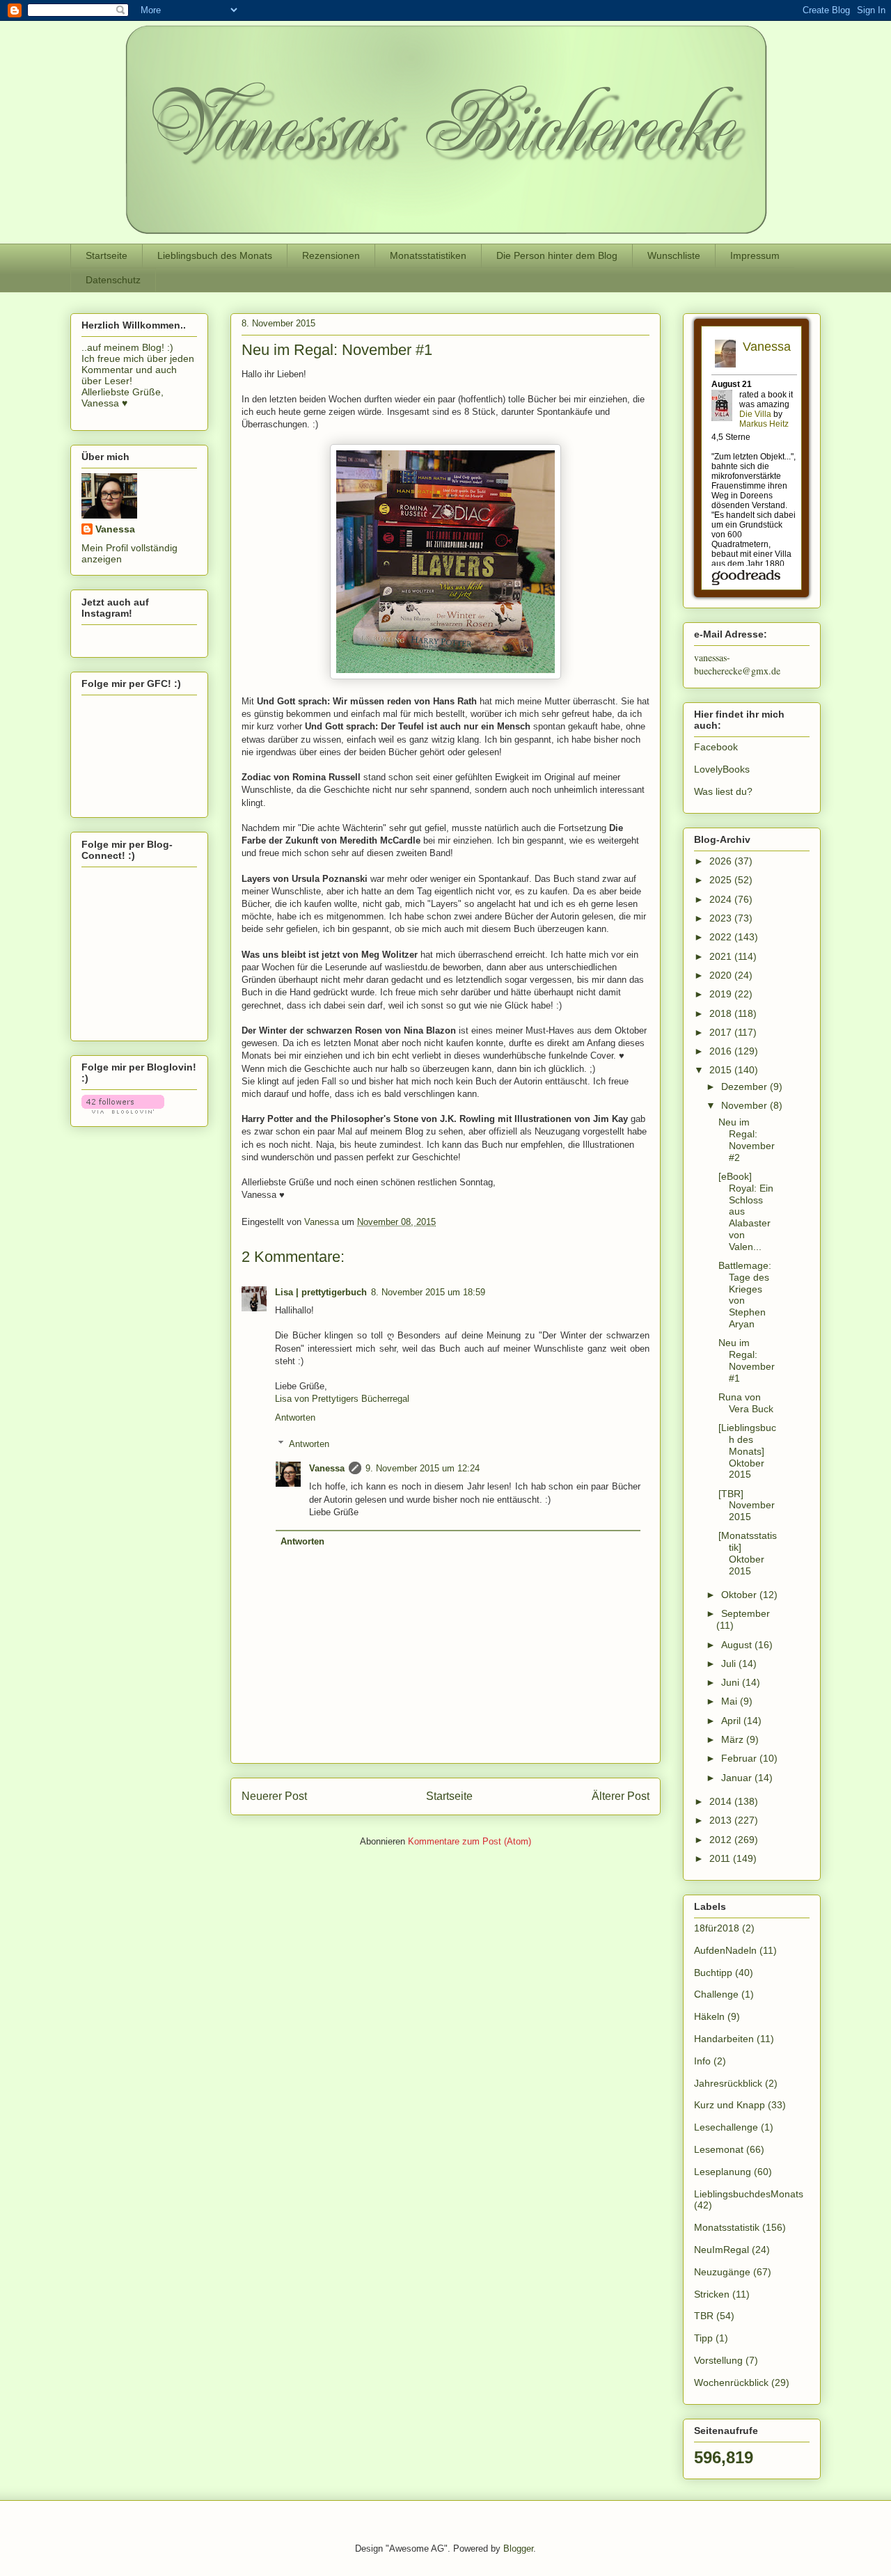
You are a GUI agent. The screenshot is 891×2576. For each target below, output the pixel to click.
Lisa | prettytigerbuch (321, 1292)
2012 (722, 1840)
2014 (722, 1801)
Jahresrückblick (728, 2083)
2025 (722, 880)
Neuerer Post (274, 1796)
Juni (732, 1682)
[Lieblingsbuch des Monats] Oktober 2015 (747, 1451)
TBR (704, 2316)
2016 (722, 1051)
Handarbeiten (724, 2039)
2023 (722, 918)
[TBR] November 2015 (747, 1506)
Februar (740, 1758)
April (732, 1721)
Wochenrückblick (731, 2383)
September (746, 1613)
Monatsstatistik (727, 2227)
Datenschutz (113, 280)
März (734, 1739)
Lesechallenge (726, 2127)
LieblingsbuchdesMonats (749, 2194)
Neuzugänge (722, 2272)
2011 (721, 1858)
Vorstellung (718, 2360)
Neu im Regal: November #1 (747, 1360)
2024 (722, 899)
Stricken (712, 2294)
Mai (731, 1701)
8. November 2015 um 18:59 (428, 1292)
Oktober (740, 1595)
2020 (722, 975)
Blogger (518, 2549)
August (738, 1645)
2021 (722, 956)
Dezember (746, 1086)
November (746, 1105)
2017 (722, 1032)
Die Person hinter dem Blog (557, 255)
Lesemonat (719, 2149)
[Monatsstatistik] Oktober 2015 (748, 1553)
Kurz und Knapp (730, 2105)
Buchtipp (713, 1973)
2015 (722, 1070)
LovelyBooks (722, 769)
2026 (722, 861)
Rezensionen (331, 255)
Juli (730, 1664)
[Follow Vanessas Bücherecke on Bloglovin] (123, 1110)
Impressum (755, 255)
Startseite (107, 255)
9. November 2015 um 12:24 (423, 1468)
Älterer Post (621, 1796)
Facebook (716, 747)
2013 (722, 1820)
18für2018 (717, 1928)
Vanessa (327, 1468)
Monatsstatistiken (428, 255)
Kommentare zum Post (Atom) (470, 1841)
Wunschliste (674, 255)
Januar (738, 1778)
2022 (722, 937)
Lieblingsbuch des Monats (215, 255)
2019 (722, 994)
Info (702, 2061)
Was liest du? (723, 791)
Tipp (703, 2338)
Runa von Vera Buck (746, 1403)
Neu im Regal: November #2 (747, 1139)
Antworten (295, 1417)
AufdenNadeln (725, 1950)
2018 (722, 1013)
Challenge (716, 1994)
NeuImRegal (722, 2250)
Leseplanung (723, 2172)
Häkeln (709, 2016)
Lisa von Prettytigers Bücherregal (342, 1399)
